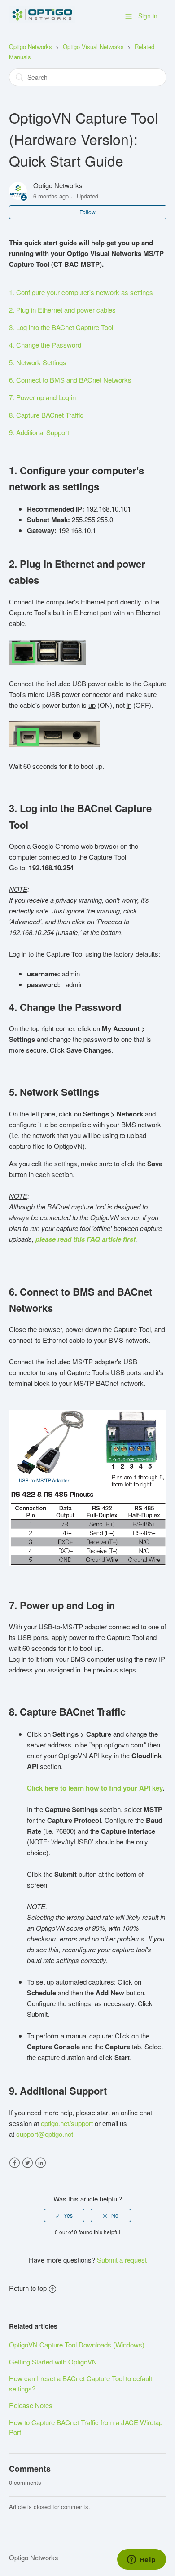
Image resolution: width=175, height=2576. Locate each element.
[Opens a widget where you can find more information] (141, 2560)
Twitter (28, 2163)
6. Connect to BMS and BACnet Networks (70, 380)
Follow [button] (87, 212)
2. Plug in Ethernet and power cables (62, 310)
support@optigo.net (45, 2134)
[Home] (42, 20)
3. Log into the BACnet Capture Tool (61, 327)
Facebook (15, 2163)
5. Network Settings (38, 362)
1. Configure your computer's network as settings (81, 292)
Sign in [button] (148, 16)
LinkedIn (41, 2163)
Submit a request (122, 2260)
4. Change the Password (45, 345)
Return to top (28, 2288)
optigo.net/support (67, 2123)
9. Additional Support (39, 432)
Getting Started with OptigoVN (53, 2362)
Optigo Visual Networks (93, 46)
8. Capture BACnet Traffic (46, 415)
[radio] (64, 2215)
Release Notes (31, 2405)
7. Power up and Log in (42, 397)
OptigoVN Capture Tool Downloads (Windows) (77, 2344)
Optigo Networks (31, 46)
